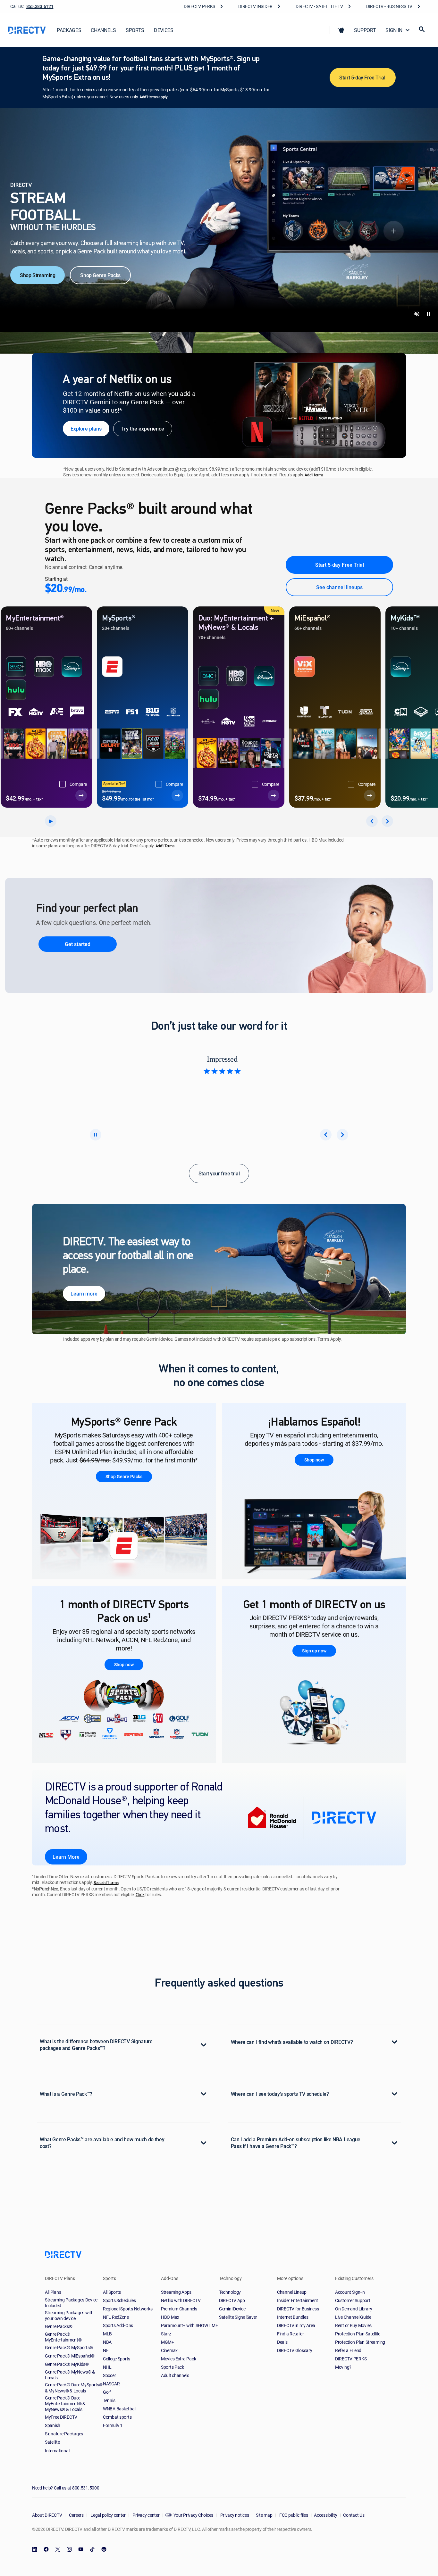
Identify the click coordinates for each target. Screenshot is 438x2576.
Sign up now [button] (314, 1651)
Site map (264, 2515)
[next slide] (342, 1135)
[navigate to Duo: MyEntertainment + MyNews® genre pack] (274, 796)
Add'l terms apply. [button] (154, 97)
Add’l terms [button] (314, 475)
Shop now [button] (314, 1460)
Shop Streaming (38, 275)
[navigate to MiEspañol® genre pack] (370, 795)
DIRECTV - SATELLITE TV (319, 6)
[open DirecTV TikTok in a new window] (92, 2549)
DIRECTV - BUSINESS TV (389, 6)
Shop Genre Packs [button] (124, 1477)
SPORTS (135, 30)
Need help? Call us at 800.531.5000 (66, 2488)
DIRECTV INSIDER (255, 6)
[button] (341, 30)
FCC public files (293, 2515)
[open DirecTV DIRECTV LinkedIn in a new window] (35, 2549)
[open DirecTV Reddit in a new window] (104, 2549)
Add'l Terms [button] (165, 846)
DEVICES (164, 30)
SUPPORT (365, 30)
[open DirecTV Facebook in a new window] (46, 2549)
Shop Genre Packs (100, 275)
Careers (76, 2515)
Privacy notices (234, 2515)
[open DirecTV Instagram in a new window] (69, 2549)
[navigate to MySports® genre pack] (177, 795)
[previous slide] (326, 1135)
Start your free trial (219, 1173)
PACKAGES (69, 30)
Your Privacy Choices (193, 2515)
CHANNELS (103, 30)
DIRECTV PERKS (199, 6)
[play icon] (51, 821)
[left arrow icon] (372, 821)
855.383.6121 (40, 6)
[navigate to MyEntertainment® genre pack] (81, 795)
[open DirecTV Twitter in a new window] (58, 2549)
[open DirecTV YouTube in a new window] (81, 2549)
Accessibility (325, 2515)
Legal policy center (108, 2515)
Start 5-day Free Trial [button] (363, 78)
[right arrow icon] (387, 821)
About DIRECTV (47, 2515)
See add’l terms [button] (106, 1883)
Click (140, 1895)
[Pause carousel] (96, 1135)
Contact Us (354, 2515)
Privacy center (146, 2515)
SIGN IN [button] (394, 30)
